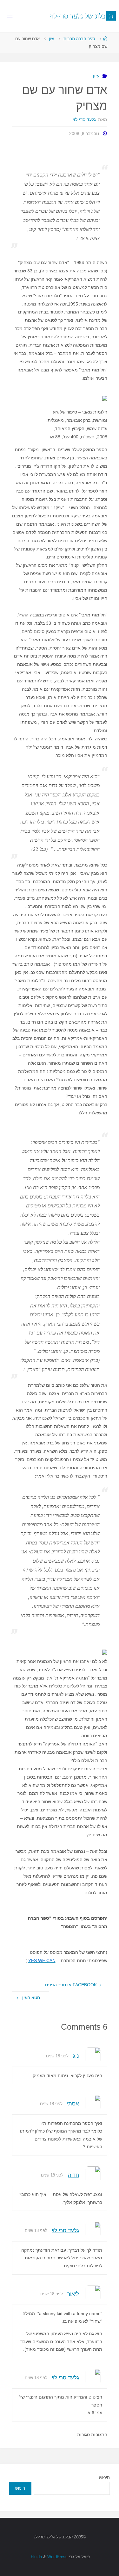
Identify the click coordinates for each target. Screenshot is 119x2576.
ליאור (73, 2294)
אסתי (73, 2104)
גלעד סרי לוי (65, 2230)
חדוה (73, 2175)
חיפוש (104, 2477)
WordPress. (49, 2557)
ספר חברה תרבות (79, 39)
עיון (52, 39)
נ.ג (76, 2056)
